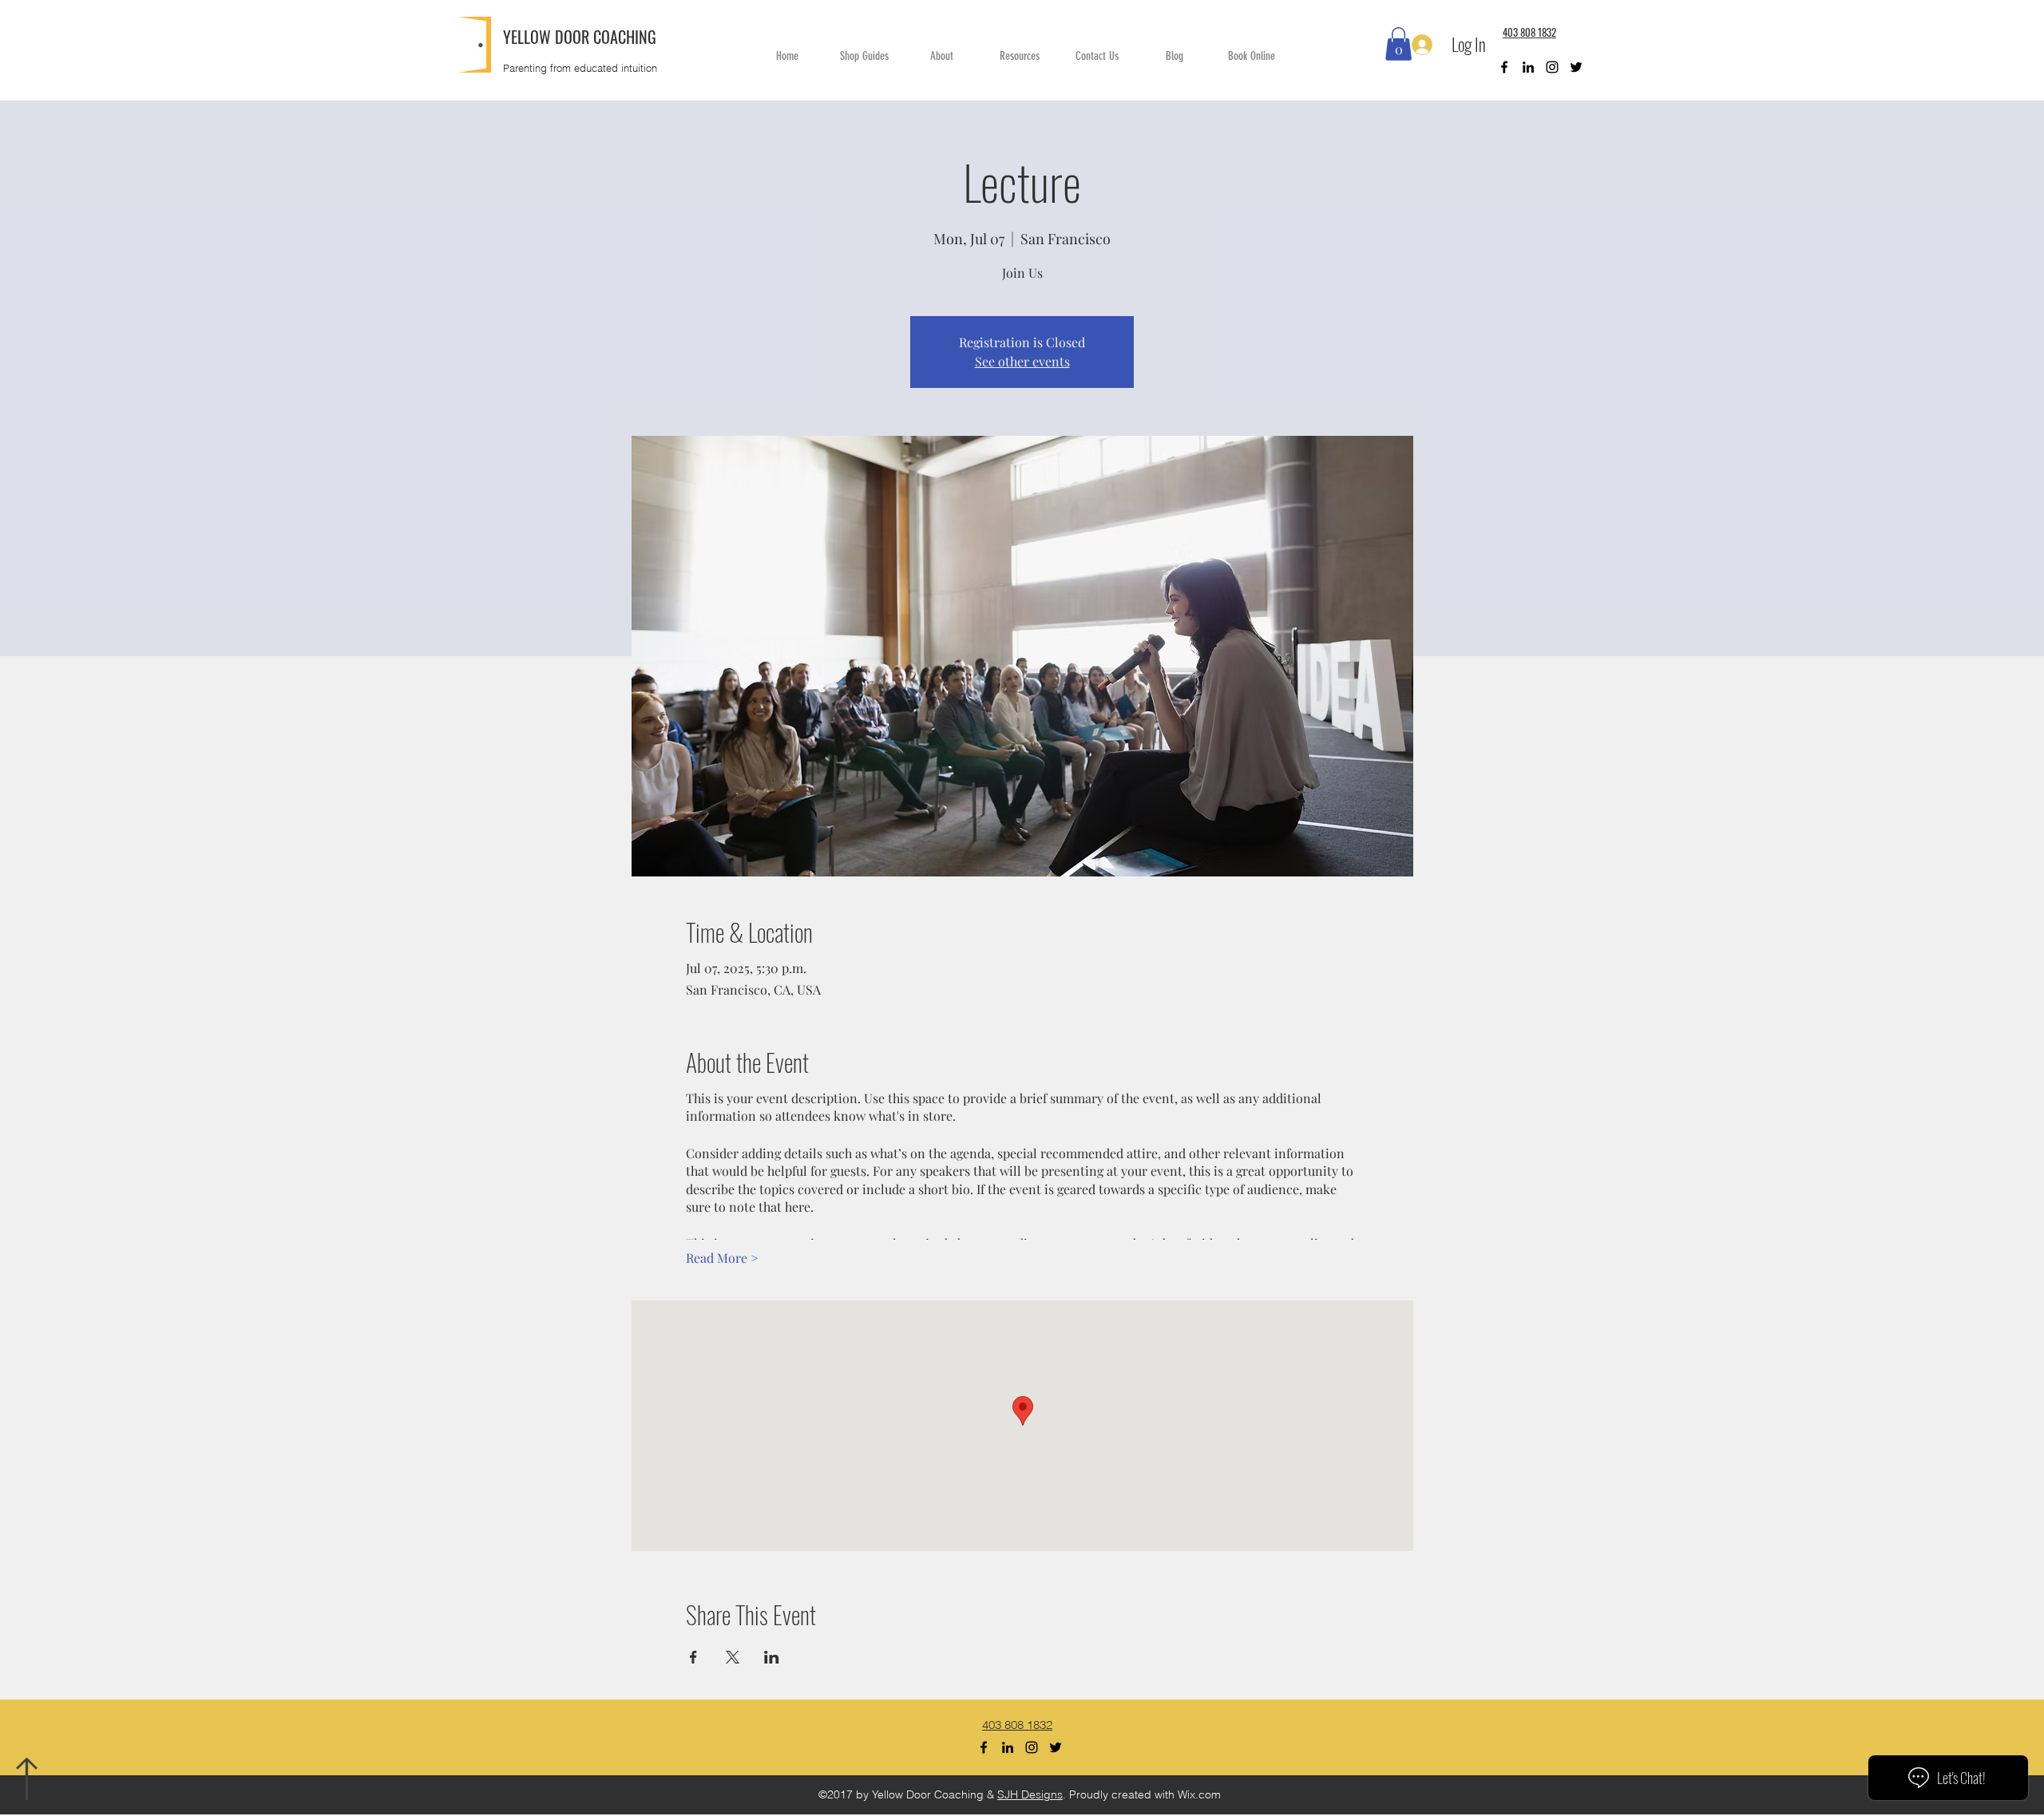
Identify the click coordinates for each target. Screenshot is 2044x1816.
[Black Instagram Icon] (1552, 67)
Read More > (722, 1258)
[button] (1398, 44)
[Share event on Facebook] (693, 1657)
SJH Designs (1030, 1794)
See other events (1022, 361)
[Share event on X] (733, 1657)
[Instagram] (1032, 1747)
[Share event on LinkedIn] (772, 1657)
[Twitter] (1576, 67)
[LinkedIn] (1528, 67)
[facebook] (1504, 67)
